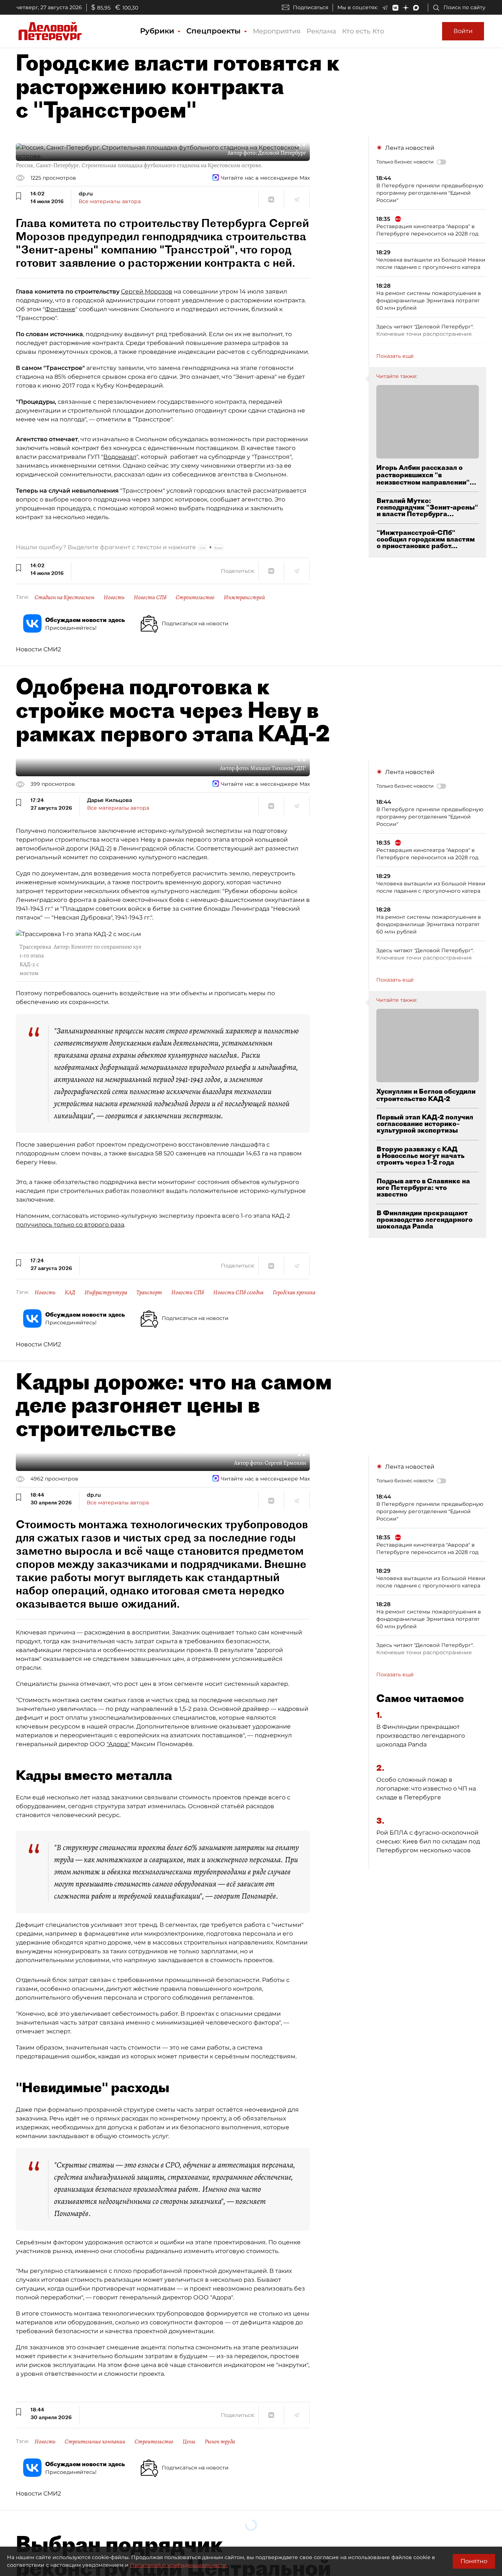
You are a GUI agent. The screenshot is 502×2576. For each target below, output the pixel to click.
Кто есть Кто (363, 31)
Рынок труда (220, 2442)
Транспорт (149, 1292)
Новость (114, 597)
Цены (189, 2442)
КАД (70, 1292)
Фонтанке (60, 309)
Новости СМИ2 (38, 649)
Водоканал (120, 457)
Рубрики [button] (158, 31)
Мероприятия (277, 31)
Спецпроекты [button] (215, 31)
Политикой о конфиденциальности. (179, 2565)
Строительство (195, 597)
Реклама (321, 31)
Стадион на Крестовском (64, 597)
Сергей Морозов (147, 292)
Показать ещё (395, 356)
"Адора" (118, 1744)
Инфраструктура (106, 1292)
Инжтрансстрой (244, 597)
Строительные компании (95, 2442)
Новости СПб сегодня (238, 1292)
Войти (463, 31)
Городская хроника (294, 1292)
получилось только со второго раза (70, 1225)
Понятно (474, 2561)
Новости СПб (150, 597)
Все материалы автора (110, 201)
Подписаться (311, 7)
